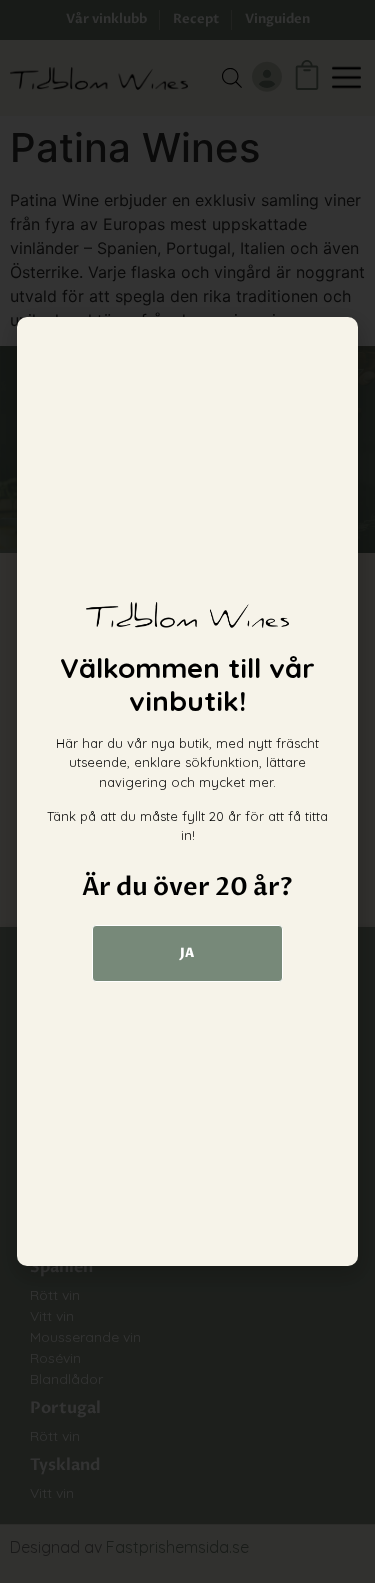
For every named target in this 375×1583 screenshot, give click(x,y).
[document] (187, 791)
